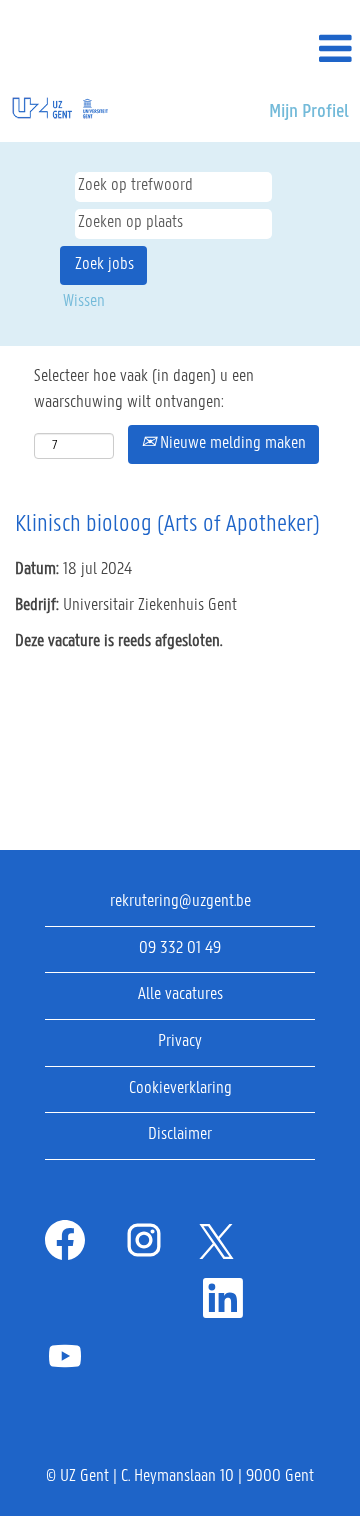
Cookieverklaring (180, 1089)
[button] (300, 51)
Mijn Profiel (309, 112)
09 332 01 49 (180, 949)
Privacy (180, 1042)
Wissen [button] (84, 302)
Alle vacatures (180, 995)
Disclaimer (180, 1135)
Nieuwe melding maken (231, 444)
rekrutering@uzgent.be (180, 902)
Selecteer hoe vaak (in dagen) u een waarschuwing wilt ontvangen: (144, 390)
